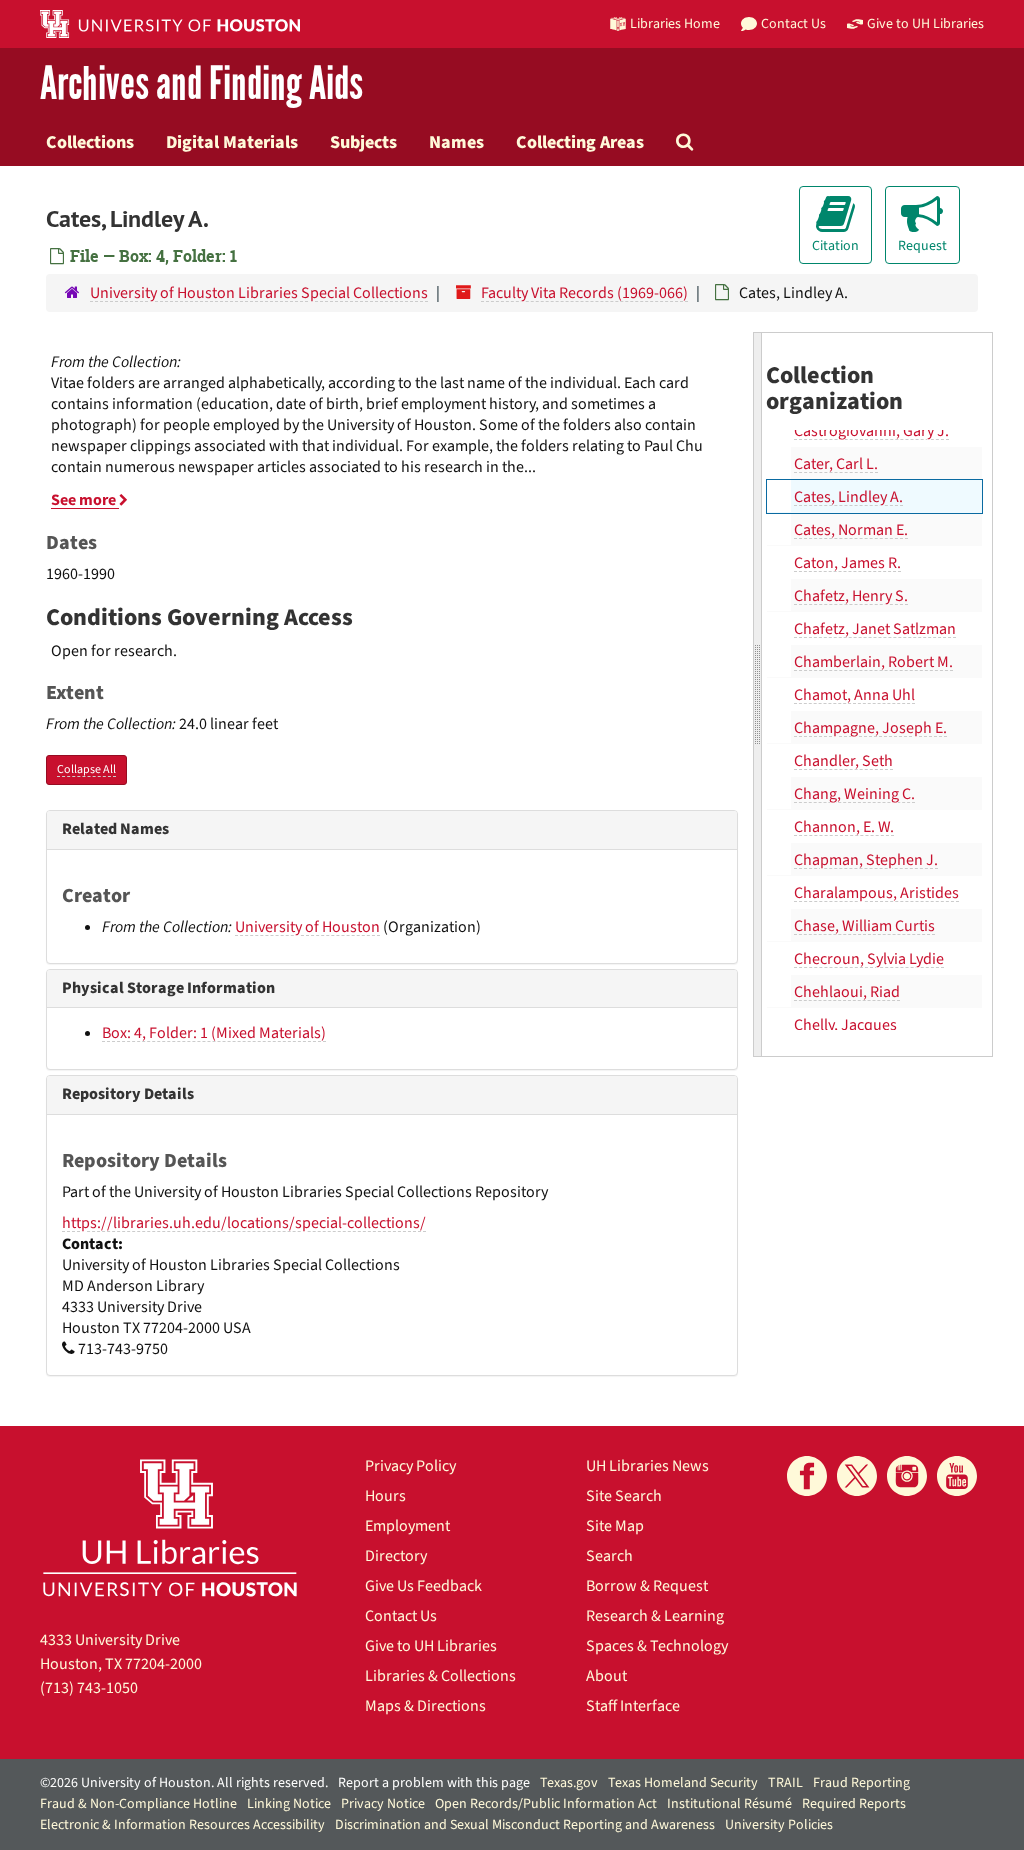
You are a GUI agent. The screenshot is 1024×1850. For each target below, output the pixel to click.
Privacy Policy (410, 1466)
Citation (835, 246)
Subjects (363, 142)
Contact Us (401, 1616)
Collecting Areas (580, 142)
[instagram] (907, 1476)
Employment (407, 1526)
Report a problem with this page (434, 1783)
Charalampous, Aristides (876, 893)
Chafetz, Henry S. (851, 596)
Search (609, 1556)
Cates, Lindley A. (848, 497)
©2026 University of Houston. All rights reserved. (184, 1783)
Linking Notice (289, 1804)
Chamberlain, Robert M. (873, 662)
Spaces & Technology (657, 1646)
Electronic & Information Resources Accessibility (182, 1825)
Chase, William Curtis (864, 926)
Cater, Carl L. (836, 464)
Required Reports (854, 1804)
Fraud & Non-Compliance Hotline (138, 1804)
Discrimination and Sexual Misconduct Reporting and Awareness (525, 1825)
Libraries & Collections (440, 1676)
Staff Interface (633, 1706)
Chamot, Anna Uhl (854, 695)
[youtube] (957, 1476)
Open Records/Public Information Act (546, 1804)
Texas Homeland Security (683, 1783)
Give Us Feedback (423, 1586)
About (606, 1676)
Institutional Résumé (729, 1804)
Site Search (624, 1496)
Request (922, 246)
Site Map (615, 1526)
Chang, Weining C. (854, 794)
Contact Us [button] (793, 23)
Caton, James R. (847, 563)
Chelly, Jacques (845, 1025)
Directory (396, 1556)
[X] (857, 1476)
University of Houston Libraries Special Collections (259, 293)
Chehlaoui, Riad (847, 992)
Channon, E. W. (844, 827)
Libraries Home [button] (675, 23)
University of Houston (307, 927)
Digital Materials (232, 142)
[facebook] (807, 1476)
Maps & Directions (425, 1706)
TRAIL (785, 1783)
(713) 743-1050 (89, 1688)
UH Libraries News (647, 1466)
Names (456, 142)
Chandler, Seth (843, 761)
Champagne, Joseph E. (870, 728)
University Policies (779, 1825)
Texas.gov (569, 1783)
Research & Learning (655, 1616)
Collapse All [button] (86, 769)
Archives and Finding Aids (201, 84)
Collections (90, 142)
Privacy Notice (383, 1804)
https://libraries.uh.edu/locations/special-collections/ (244, 1223)
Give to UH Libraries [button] (925, 23)
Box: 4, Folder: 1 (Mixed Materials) (214, 1033)
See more (85, 500)
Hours (385, 1496)
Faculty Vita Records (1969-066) (584, 293)
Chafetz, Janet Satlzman (875, 629)
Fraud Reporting (861, 1783)
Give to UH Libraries (431, 1646)
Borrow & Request (647, 1586)
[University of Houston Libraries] (170, 1527)
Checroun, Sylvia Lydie (869, 959)
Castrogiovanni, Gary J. (871, 431)
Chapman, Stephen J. (866, 860)
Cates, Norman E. (851, 530)
